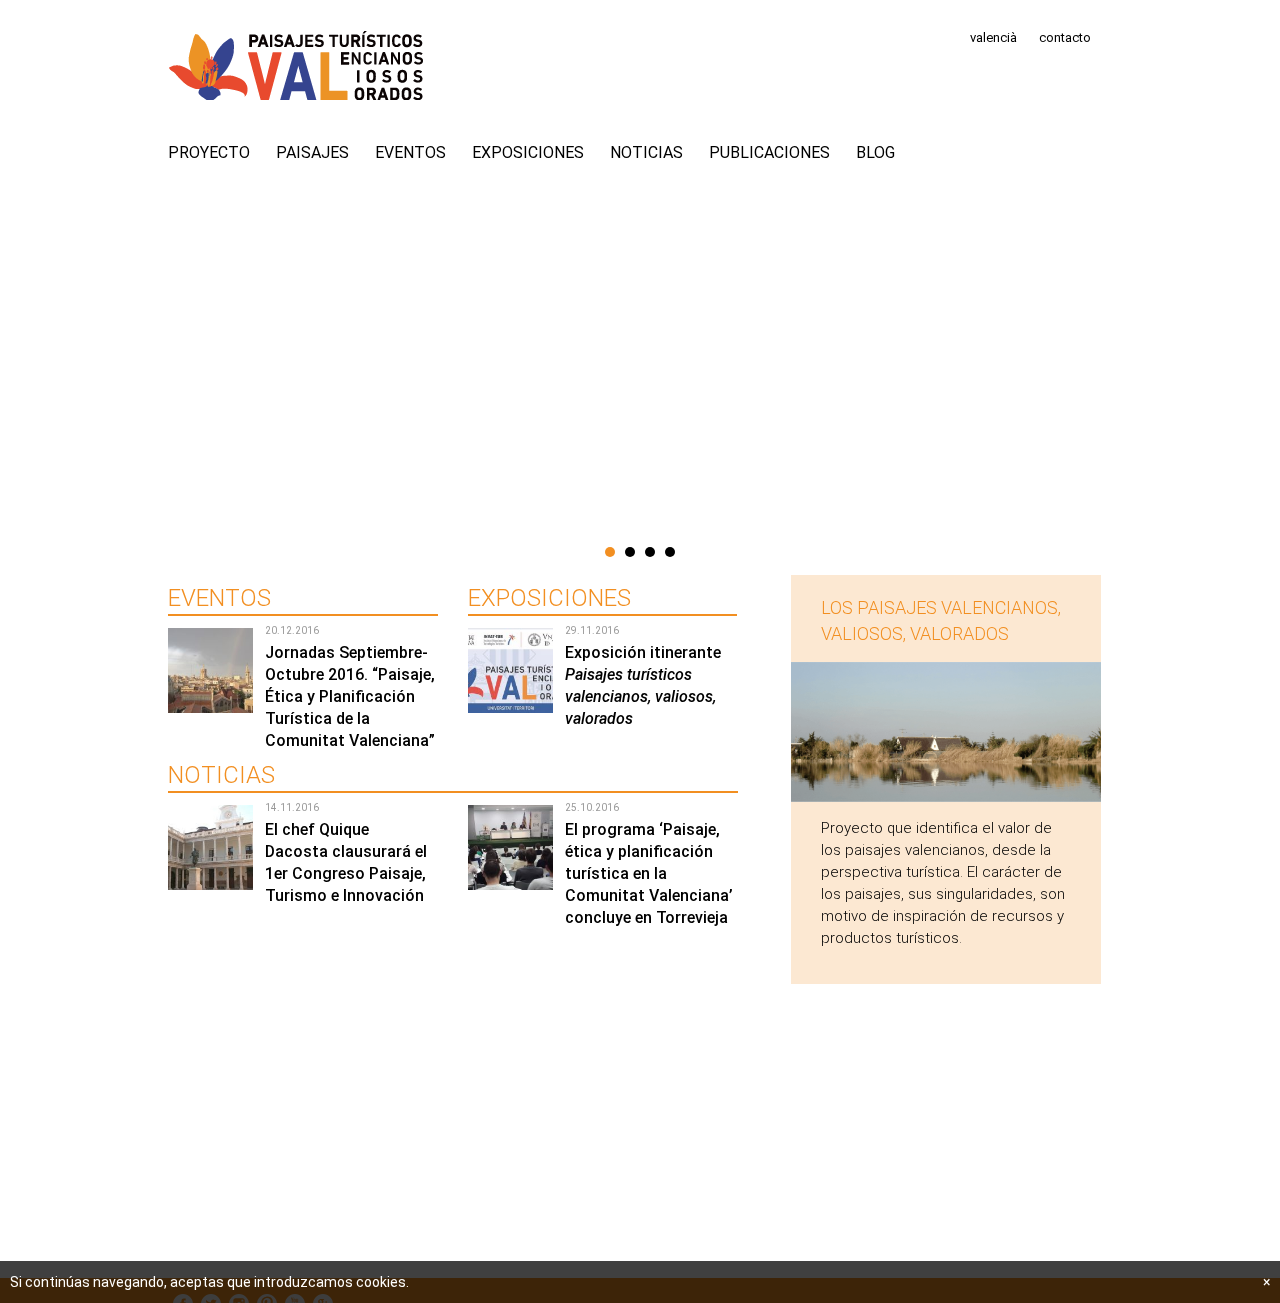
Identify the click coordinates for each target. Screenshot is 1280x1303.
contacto (1065, 37)
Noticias (646, 152)
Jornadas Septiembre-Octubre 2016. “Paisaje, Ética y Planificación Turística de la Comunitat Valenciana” (350, 696)
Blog (875, 152)
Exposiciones (528, 152)
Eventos (410, 152)
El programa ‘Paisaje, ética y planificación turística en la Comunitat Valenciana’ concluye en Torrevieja (649, 873)
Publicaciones (769, 152)
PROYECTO (209, 152)
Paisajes (312, 152)
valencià (993, 37)
